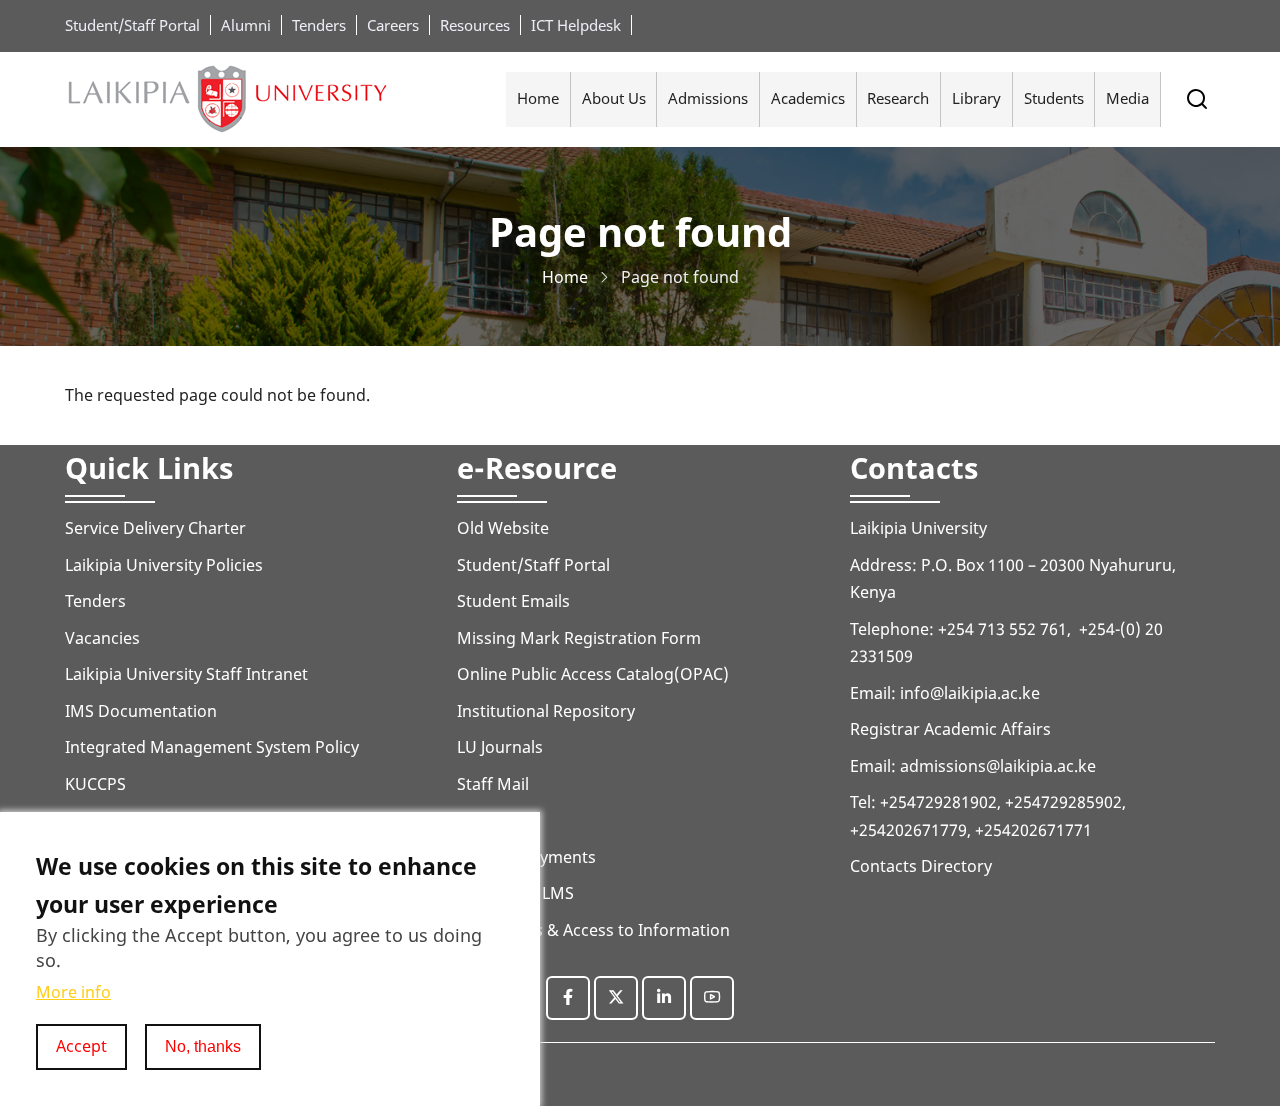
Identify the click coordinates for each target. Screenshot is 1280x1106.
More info (73, 992)
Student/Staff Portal (132, 25)
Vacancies (102, 638)
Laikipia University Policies (164, 565)
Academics (808, 98)
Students (1054, 98)
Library (976, 98)
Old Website (503, 528)
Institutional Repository (546, 711)
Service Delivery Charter (155, 528)
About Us (614, 98)
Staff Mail (493, 784)
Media (1127, 98)
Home (538, 98)
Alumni (246, 25)
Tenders (319, 25)
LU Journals (500, 747)
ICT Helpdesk (576, 25)
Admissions (708, 98)
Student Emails (513, 601)
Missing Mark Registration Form (579, 638)
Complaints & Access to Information (593, 930)
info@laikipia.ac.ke (970, 693)
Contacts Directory (921, 866)
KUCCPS (95, 784)
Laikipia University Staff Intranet (186, 674)
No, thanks (203, 1046)
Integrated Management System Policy (212, 747)
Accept (81, 1046)
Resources (475, 25)
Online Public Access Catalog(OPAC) (593, 674)
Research (898, 98)
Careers (393, 25)
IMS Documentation (141, 711)
